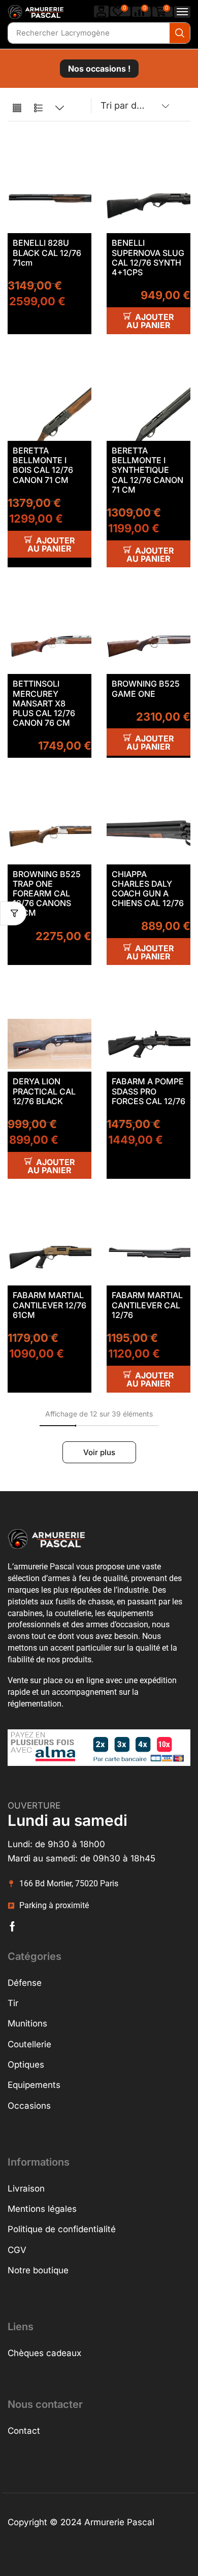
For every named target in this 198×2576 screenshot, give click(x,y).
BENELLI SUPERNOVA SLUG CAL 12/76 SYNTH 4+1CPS (148, 257)
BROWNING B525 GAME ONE (146, 688)
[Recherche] (180, 33)
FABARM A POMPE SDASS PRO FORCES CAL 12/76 (148, 1091)
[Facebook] (12, 1926)
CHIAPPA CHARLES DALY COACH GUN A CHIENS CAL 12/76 (148, 889)
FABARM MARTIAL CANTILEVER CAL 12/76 (147, 1305)
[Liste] (38, 108)
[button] (102, 11)
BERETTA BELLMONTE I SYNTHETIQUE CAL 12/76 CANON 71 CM (147, 470)
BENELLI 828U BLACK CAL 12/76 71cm (47, 252)
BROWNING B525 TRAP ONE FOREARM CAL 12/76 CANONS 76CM (47, 894)
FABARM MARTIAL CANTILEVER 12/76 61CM (49, 1305)
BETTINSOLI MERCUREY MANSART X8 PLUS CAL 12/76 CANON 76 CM (44, 703)
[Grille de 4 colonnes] (17, 108)
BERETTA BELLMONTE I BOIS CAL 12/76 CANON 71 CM (43, 465)
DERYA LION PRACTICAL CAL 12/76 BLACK (44, 1091)
